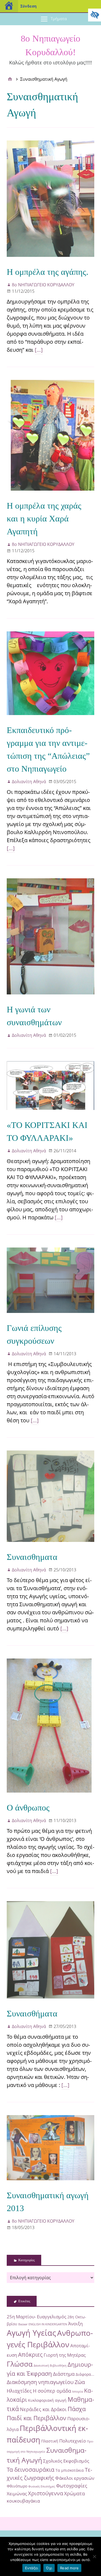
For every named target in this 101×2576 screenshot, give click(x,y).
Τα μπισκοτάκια (70, 2470)
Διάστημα (64, 2374)
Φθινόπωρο (17, 2486)
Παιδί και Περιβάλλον (36, 2418)
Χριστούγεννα (46, 2493)
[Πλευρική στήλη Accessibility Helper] (95, 15)
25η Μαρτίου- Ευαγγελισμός (36, 2317)
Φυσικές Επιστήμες (42, 2486)
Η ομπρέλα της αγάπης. (48, 272)
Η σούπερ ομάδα (52, 2391)
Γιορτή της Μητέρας (65, 2355)
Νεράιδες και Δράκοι (43, 2409)
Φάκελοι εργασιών (75, 2478)
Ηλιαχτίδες (19, 2391)
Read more (69, 2568)
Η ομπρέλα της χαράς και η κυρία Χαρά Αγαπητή (44, 519)
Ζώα (80, 2382)
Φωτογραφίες (72, 2486)
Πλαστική (50, 2441)
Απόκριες (30, 2354)
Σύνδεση (28, 6)
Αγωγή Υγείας (31, 2333)
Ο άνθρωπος (28, 1808)
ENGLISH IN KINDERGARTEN (48, 2324)
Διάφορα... (85, 2374)
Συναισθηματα (32, 1557)
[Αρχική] (10, 79)
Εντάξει (32, 2568)
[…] (39, 350)
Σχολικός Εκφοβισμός (66, 2461)
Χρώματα (74, 2493)
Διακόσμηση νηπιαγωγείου (40, 2382)
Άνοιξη (75, 2324)
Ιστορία (78, 2392)
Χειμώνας (17, 2494)
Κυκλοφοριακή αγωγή (47, 2400)
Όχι (49, 2568)
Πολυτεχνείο (73, 2441)
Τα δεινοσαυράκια (31, 2469)
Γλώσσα (20, 2364)
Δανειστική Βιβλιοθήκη (50, 2366)
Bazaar (23, 2324)
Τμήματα (59, 18)
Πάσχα (77, 2409)
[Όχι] (94, 2556)
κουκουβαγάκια (23, 2501)
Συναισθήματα (32, 2014)
